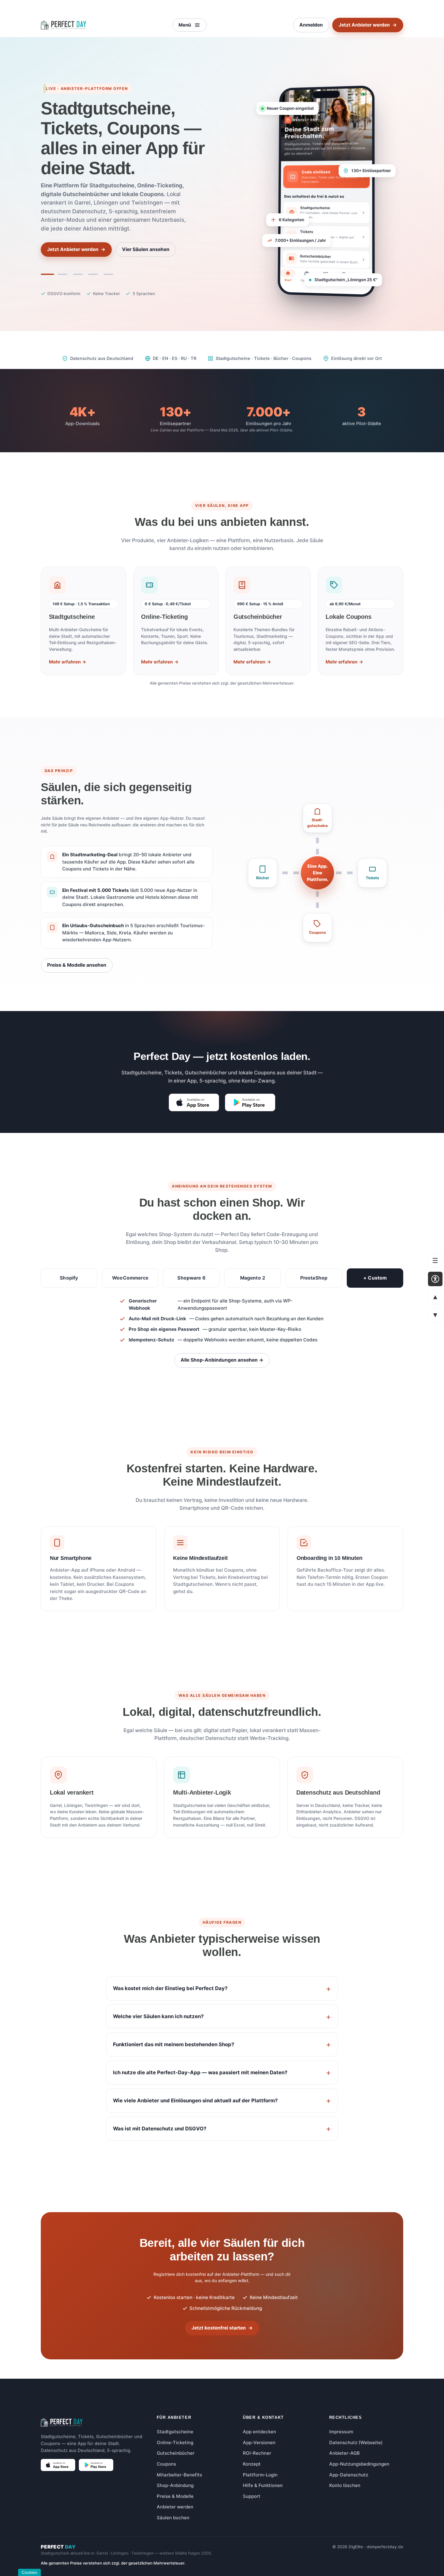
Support (252, 2496)
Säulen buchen (173, 2518)
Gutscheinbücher (176, 2453)
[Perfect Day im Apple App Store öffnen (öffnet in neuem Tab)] (194, 1102)
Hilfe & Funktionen (263, 2485)
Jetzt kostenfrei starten (222, 2328)
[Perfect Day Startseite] (63, 25)
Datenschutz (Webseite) (356, 2442)
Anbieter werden (175, 2507)
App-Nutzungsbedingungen (359, 2464)
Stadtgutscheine (175, 2432)
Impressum (341, 2432)
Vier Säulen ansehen (146, 249)
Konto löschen (345, 2485)
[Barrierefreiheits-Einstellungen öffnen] (435, 1279)
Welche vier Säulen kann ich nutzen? (158, 2016)
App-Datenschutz (349, 2475)
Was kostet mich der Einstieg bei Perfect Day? (170, 1988)
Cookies (29, 2572)
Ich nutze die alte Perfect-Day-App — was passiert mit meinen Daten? (200, 2072)
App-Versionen (259, 2442)
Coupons (166, 2464)
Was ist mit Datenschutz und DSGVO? (160, 2129)
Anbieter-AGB (344, 2453)
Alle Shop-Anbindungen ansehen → (222, 1360)
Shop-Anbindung (175, 2485)
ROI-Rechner (257, 2453)
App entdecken (259, 2432)
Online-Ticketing (175, 2442)
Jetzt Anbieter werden (368, 25)
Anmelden (311, 25)
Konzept (252, 2464)
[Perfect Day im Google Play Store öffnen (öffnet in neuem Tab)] (250, 1102)
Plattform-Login (260, 2475)
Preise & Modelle (175, 2496)
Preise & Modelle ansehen (77, 965)
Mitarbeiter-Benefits (179, 2475)
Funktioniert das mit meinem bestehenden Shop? (174, 2044)
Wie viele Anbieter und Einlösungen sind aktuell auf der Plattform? (195, 2101)
